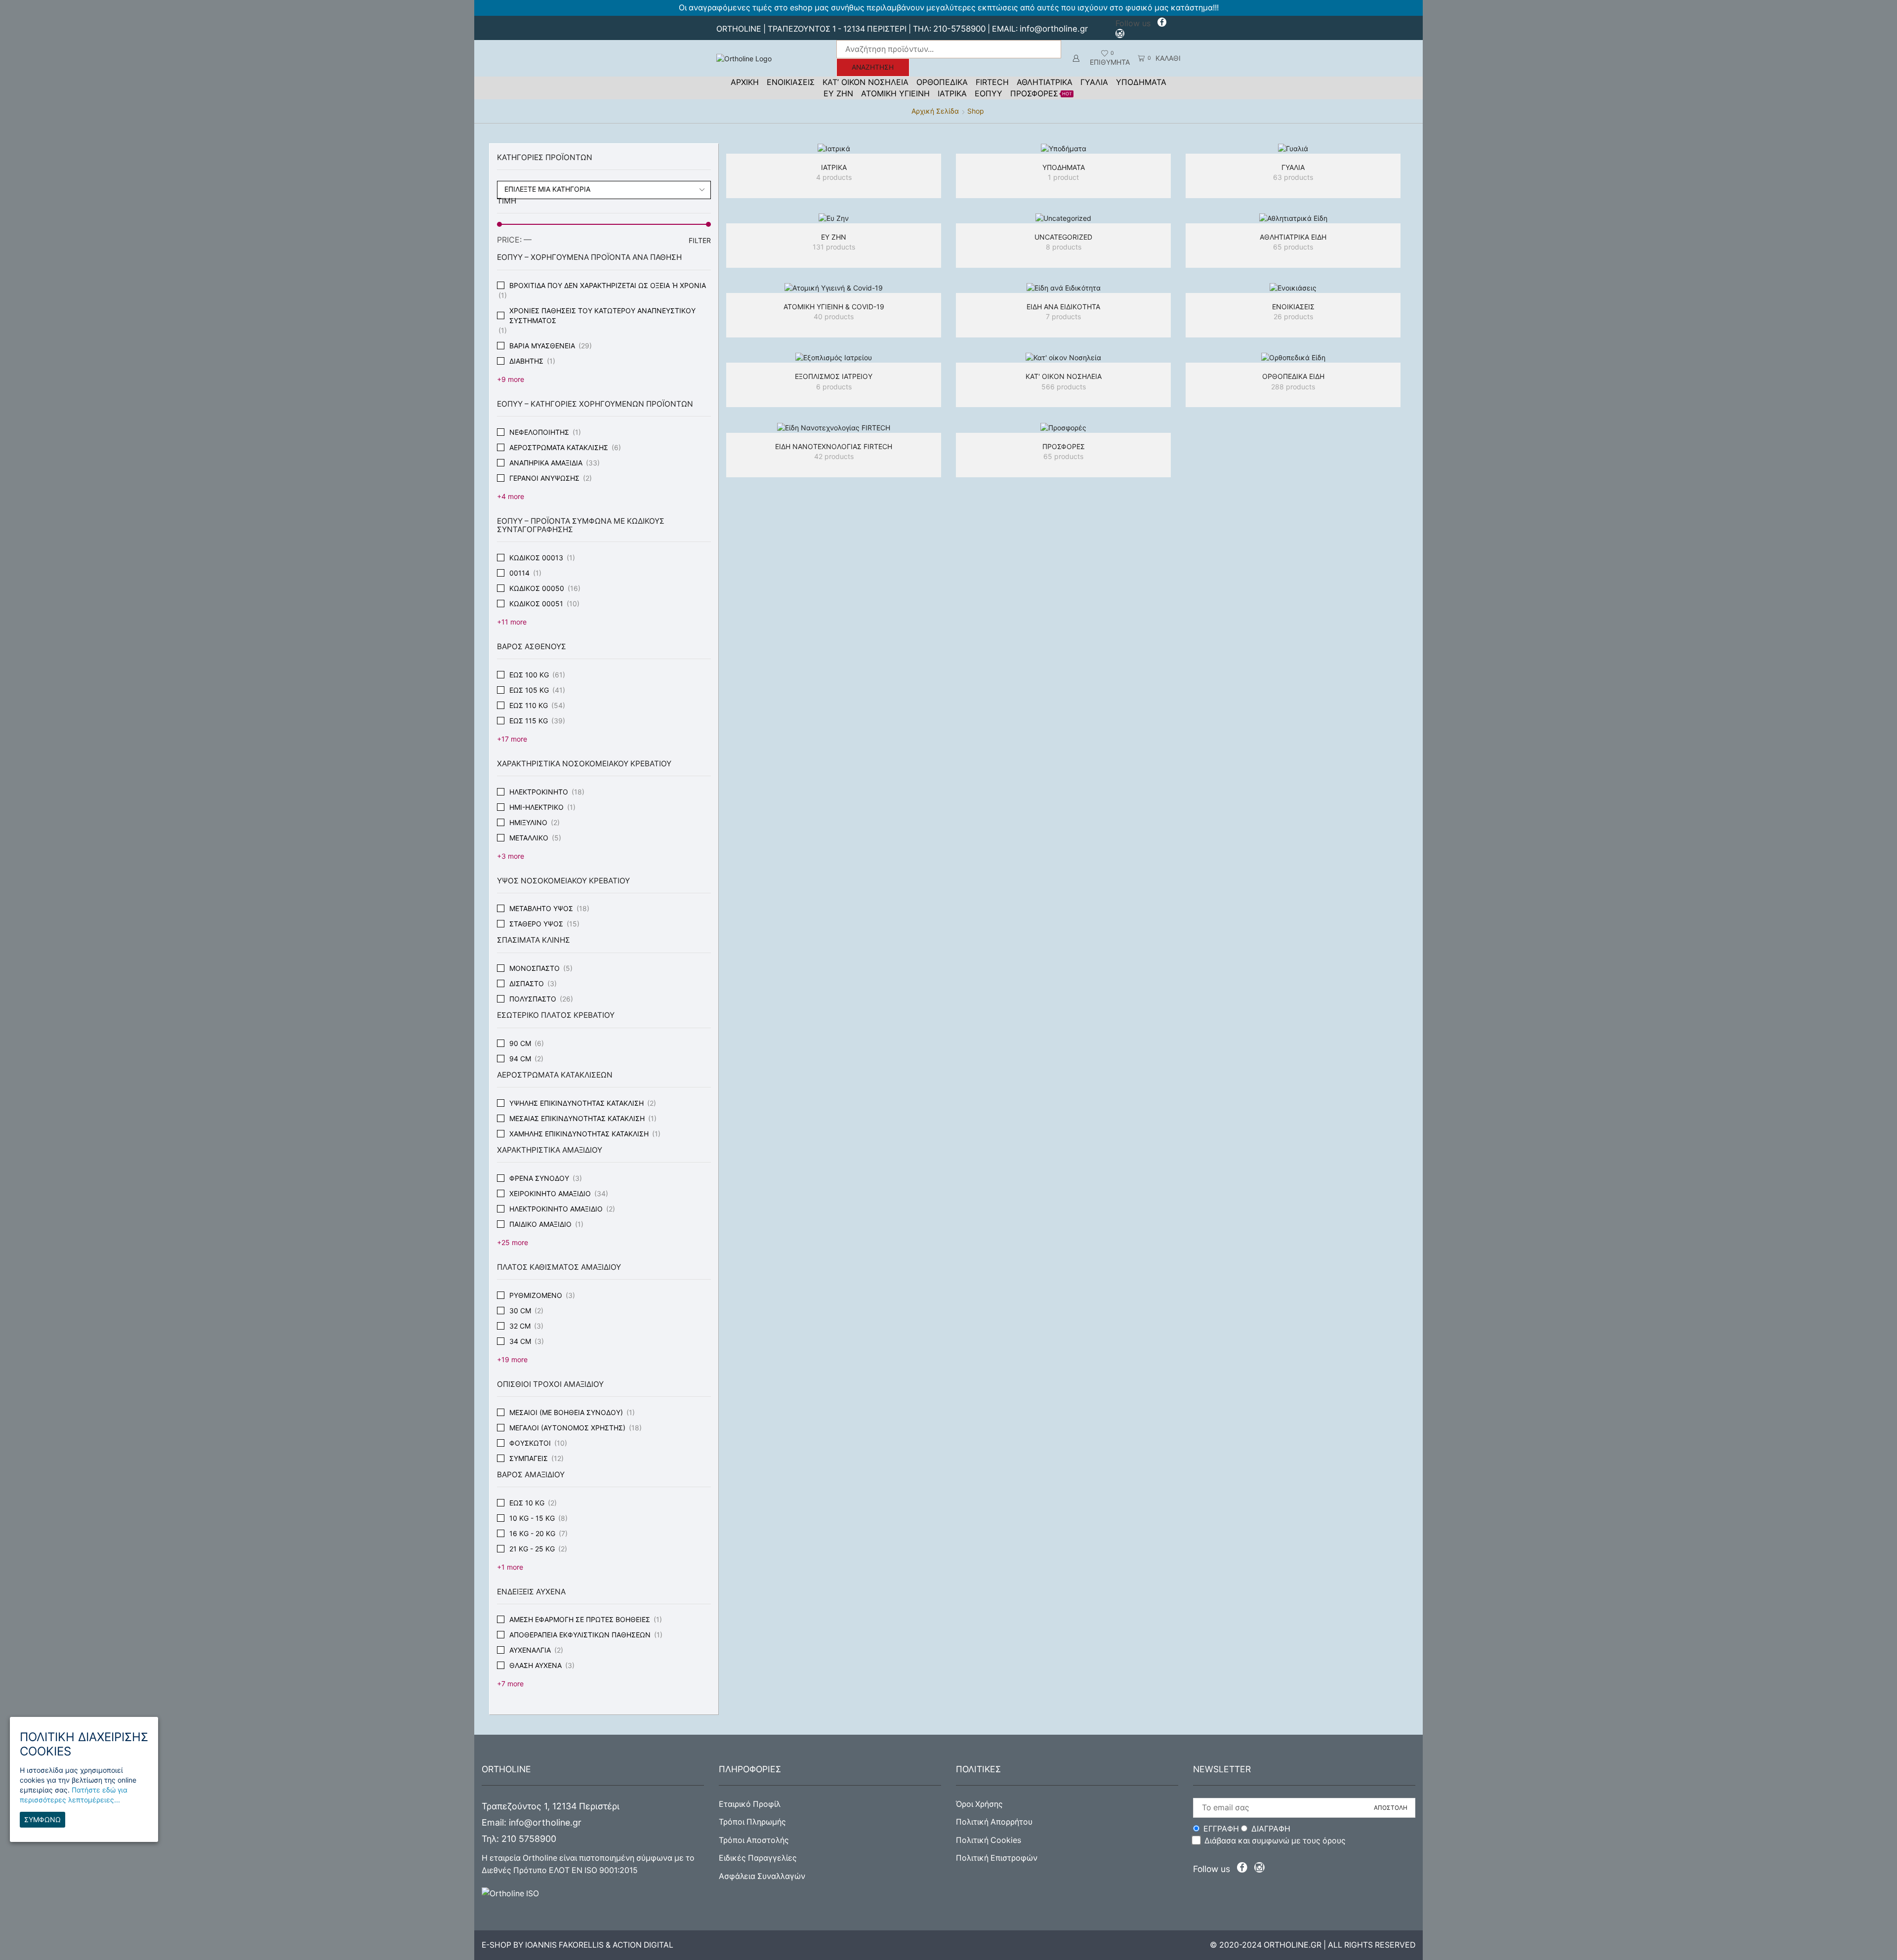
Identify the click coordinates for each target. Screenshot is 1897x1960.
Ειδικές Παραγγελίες (758, 1858)
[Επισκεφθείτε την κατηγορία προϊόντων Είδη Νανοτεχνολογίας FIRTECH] (834, 427)
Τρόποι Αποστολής (754, 1840)
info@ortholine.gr (1054, 29)
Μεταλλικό (529, 838)
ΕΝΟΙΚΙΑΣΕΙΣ (791, 82)
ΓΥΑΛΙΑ (1094, 82)
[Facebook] (1162, 23)
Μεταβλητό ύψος (541, 908)
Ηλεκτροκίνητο (539, 792)
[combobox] (604, 190)
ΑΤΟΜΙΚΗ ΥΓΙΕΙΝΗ (895, 93)
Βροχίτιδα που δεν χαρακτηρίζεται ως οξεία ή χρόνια (608, 285)
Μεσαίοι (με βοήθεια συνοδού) (566, 1412)
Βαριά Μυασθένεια (542, 346)
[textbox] (597, 189)
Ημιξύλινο (528, 822)
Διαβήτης (526, 361)
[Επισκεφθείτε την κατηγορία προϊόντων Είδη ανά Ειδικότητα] (1063, 288)
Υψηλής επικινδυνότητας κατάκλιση (577, 1103)
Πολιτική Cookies (989, 1840)
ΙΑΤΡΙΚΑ (952, 93)
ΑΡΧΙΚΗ (745, 82)
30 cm (520, 1311)
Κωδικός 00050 (537, 588)
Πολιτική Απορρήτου (994, 1822)
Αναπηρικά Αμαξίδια (546, 463)
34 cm (520, 1341)
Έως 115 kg (529, 721)
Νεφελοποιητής (539, 432)
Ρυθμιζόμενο (536, 1295)
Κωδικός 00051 (536, 604)
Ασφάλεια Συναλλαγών (762, 1876)
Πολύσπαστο (533, 999)
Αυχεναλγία (530, 1650)
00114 (519, 573)
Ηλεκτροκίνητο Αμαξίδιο (556, 1209)
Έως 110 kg (529, 705)
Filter (700, 240)
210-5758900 (959, 29)
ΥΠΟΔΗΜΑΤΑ (1141, 82)
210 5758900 (529, 1839)
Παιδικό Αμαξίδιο (540, 1224)
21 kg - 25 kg (532, 1549)
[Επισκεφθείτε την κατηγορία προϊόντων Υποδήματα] (1063, 148)
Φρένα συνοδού (539, 1178)
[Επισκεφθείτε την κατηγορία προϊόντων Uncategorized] (1063, 218)
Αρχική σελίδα (935, 111)
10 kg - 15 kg (532, 1518)
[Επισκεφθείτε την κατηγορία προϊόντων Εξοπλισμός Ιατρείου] (834, 357)
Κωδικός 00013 (536, 558)
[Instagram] (1120, 35)
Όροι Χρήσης (979, 1804)
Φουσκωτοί (530, 1443)
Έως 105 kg (529, 690)
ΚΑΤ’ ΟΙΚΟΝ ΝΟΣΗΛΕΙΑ (866, 82)
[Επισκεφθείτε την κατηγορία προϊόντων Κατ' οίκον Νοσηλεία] (1063, 357)
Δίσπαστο (527, 983)
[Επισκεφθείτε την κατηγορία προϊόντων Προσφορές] (1063, 427)
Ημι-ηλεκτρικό (536, 807)
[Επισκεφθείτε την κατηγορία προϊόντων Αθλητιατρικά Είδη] (1293, 218)
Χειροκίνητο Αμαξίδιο (550, 1193)
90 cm (520, 1043)
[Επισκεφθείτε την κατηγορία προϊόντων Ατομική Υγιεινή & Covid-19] (834, 288)
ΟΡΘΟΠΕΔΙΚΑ (942, 82)
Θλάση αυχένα (536, 1665)
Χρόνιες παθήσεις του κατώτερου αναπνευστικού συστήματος (602, 315)
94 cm (520, 1059)
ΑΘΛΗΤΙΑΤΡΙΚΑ (1045, 82)
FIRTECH (992, 82)
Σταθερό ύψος (536, 924)
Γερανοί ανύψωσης (544, 478)
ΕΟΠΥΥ (989, 93)
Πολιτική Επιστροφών (997, 1858)
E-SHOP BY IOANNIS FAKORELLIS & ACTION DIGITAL (577, 1945)
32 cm (520, 1326)
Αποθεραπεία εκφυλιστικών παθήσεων (580, 1635)
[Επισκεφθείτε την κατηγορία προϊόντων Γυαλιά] (1293, 148)
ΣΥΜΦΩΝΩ (42, 1820)
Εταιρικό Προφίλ (750, 1804)
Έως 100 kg (529, 675)
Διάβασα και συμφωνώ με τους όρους (1275, 1841)
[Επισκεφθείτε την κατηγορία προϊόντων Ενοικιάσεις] (1293, 288)
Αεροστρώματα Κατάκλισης (559, 447)
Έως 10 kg (527, 1503)
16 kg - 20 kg (532, 1533)
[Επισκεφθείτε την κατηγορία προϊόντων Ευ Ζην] (834, 218)
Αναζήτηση (873, 67)
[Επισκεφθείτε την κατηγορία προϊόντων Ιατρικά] (834, 148)
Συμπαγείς (529, 1458)
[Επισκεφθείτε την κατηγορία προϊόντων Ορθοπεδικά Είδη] (1293, 357)
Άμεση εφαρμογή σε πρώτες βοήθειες (580, 1619)
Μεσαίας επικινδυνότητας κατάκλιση (577, 1118)
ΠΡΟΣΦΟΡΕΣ (1041, 93)
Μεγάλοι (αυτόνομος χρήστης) (567, 1428)
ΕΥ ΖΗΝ (838, 93)
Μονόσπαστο (535, 968)
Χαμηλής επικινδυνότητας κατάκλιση (579, 1134)
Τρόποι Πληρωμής (752, 1822)
